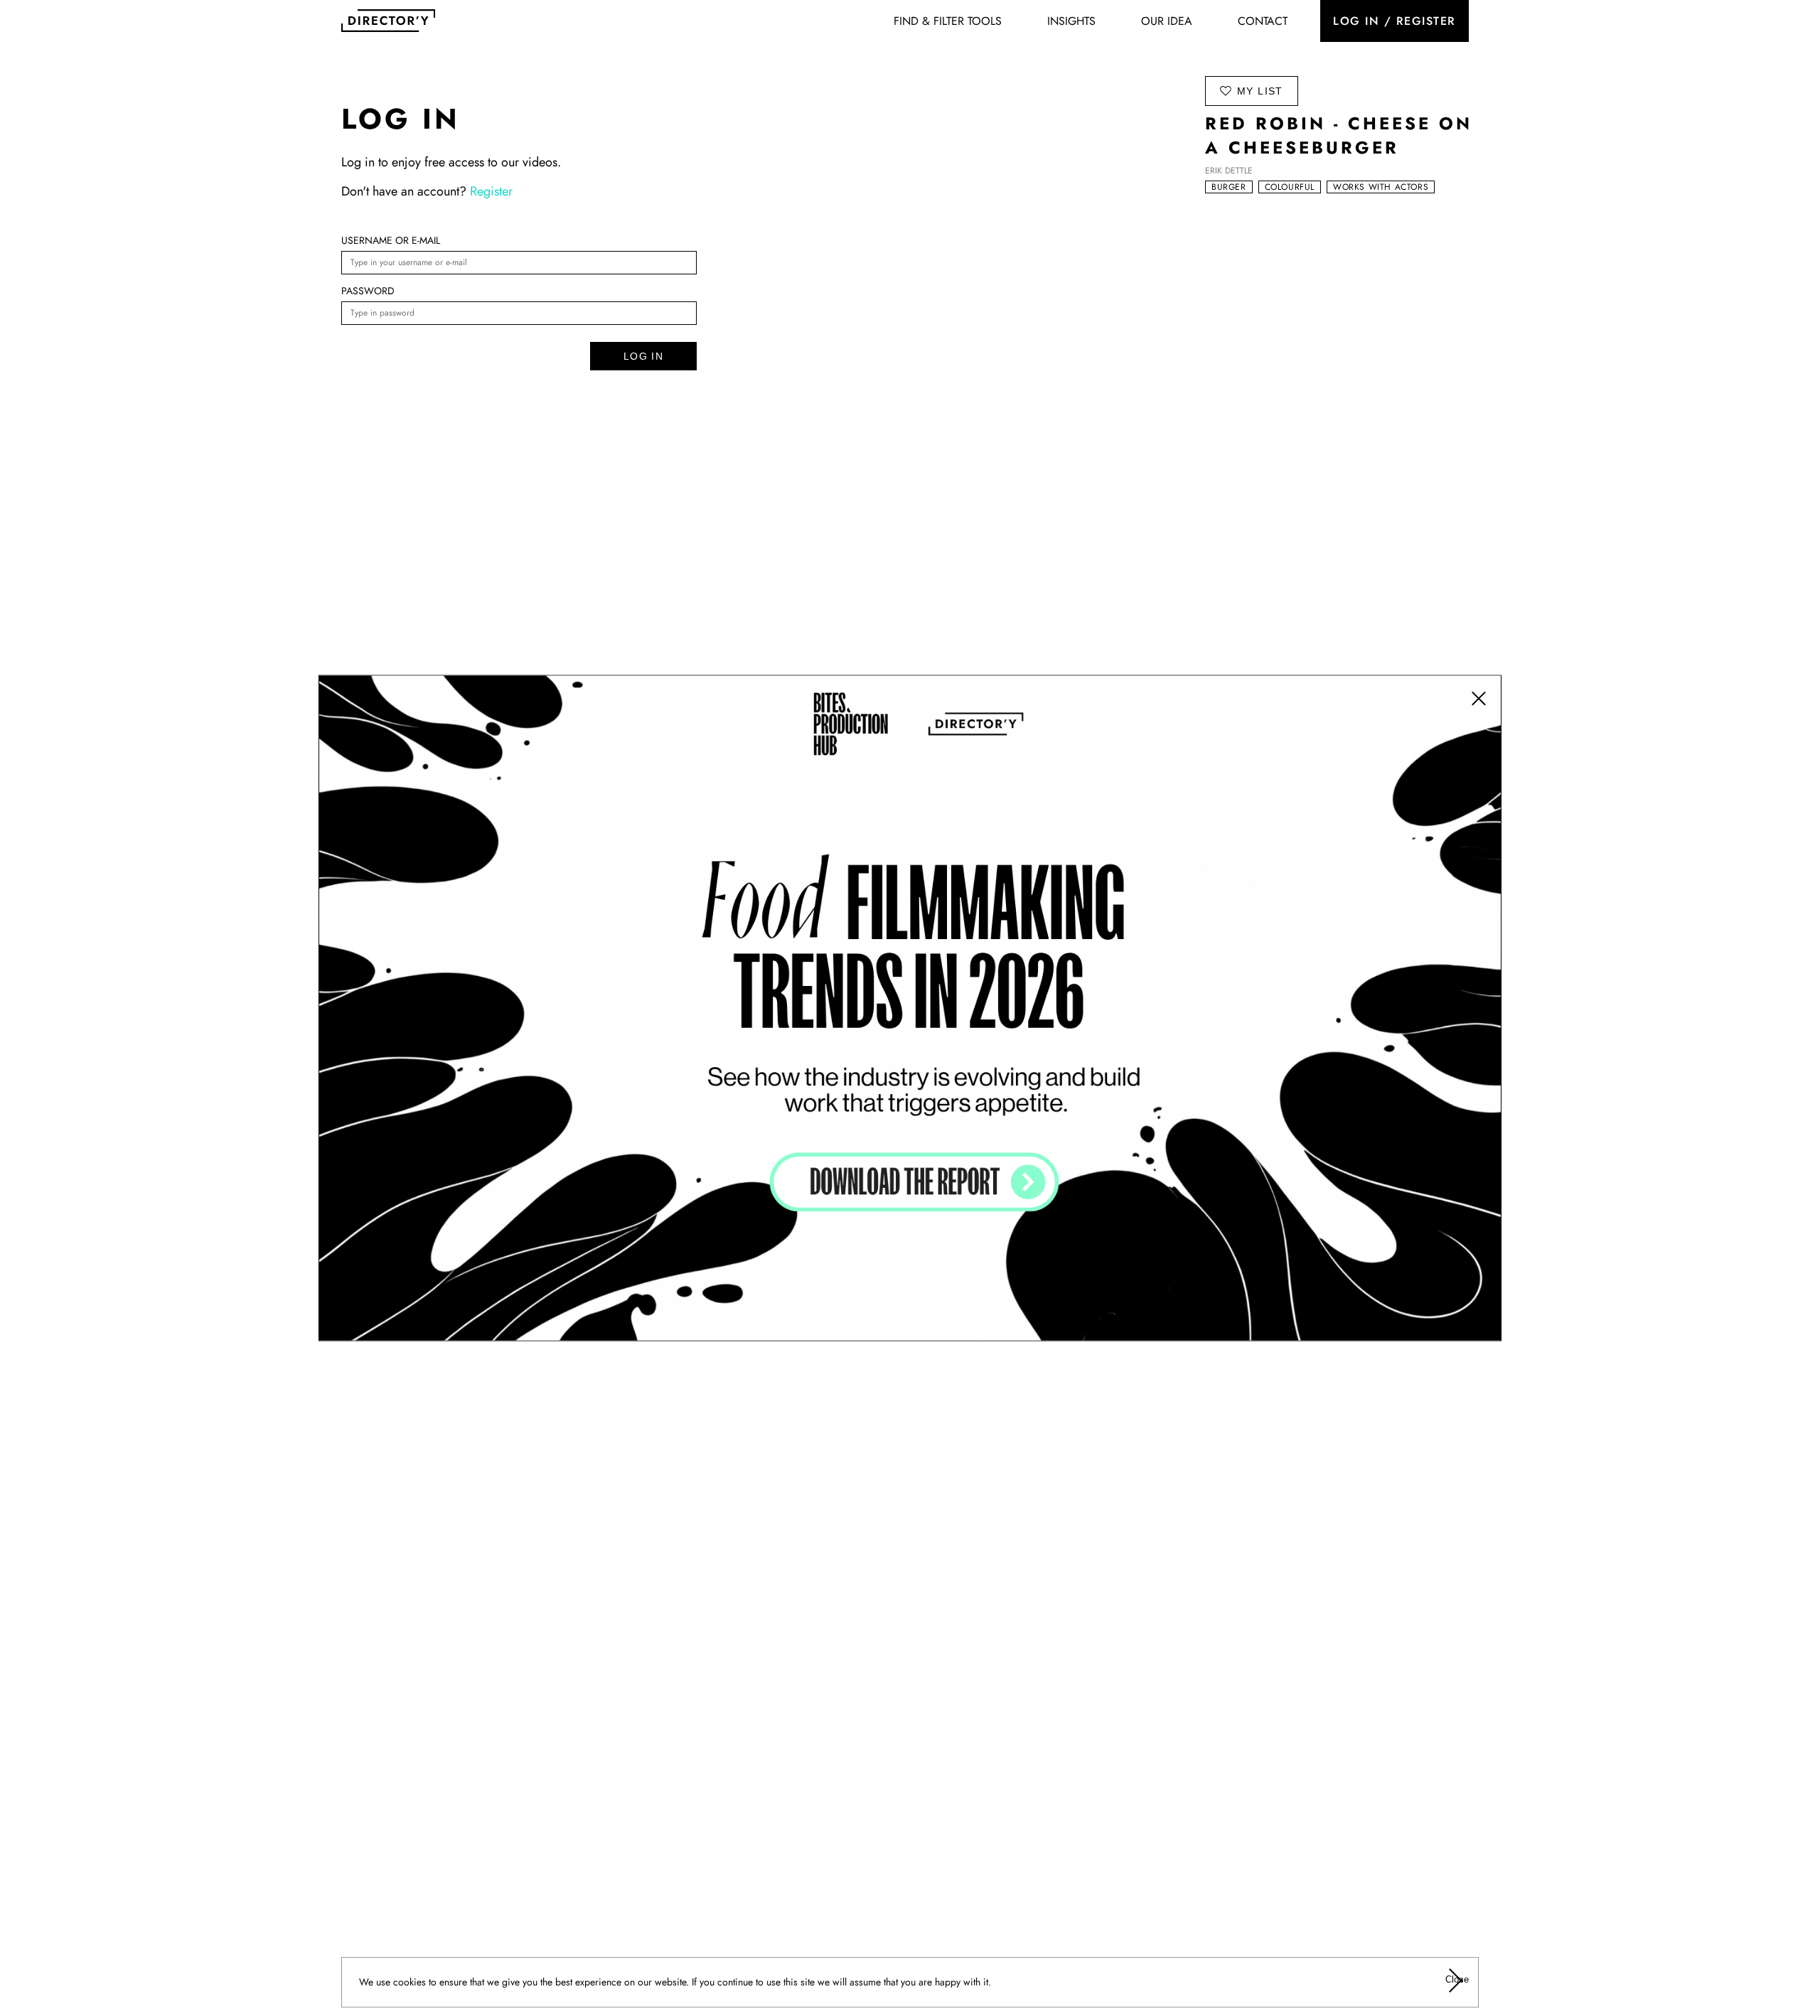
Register (491, 191)
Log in (643, 356)
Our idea (1167, 21)
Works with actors (1381, 187)
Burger (1229, 187)
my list (1260, 91)
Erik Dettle (1229, 171)
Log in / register (1395, 21)
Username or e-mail (391, 240)
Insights (1071, 21)
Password (368, 291)
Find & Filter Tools (948, 21)
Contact (1263, 21)
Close (1456, 1979)
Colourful (1290, 187)
